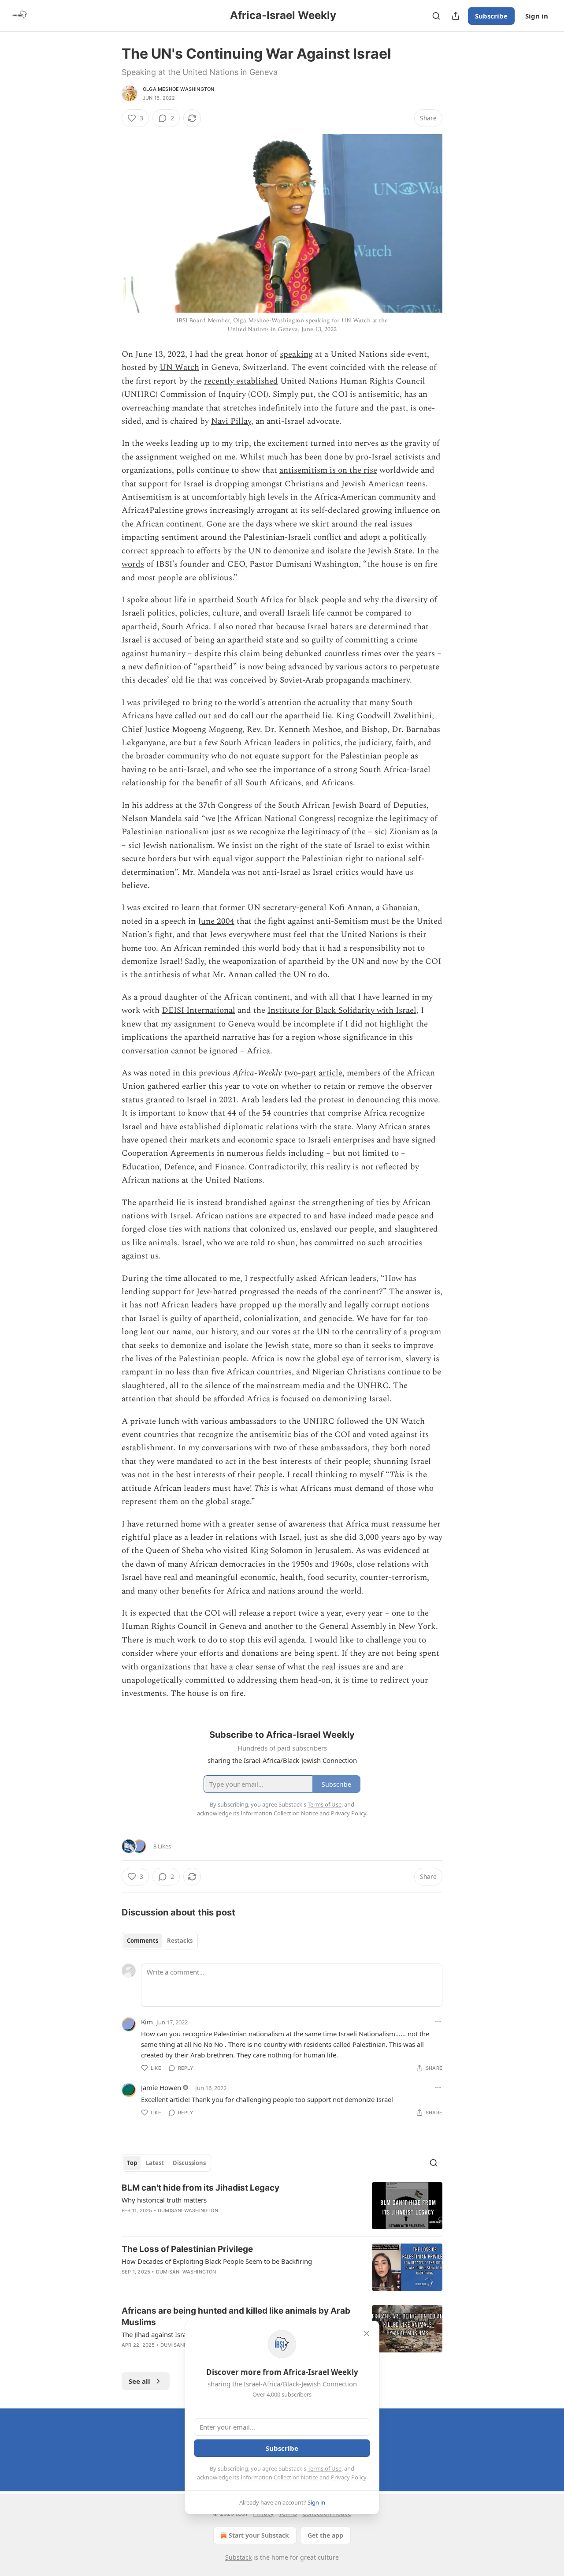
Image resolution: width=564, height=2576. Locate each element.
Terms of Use (325, 2468)
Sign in (537, 16)
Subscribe (491, 16)
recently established (241, 381)
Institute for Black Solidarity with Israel (342, 1010)
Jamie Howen (161, 2087)
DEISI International (199, 1010)
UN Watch (179, 368)
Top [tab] (132, 2163)
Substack (238, 2557)
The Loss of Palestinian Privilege (187, 2249)
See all (139, 2381)
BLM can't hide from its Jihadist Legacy (200, 2188)
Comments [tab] (143, 1941)
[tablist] (160, 1941)
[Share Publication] (456, 16)
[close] (367, 2333)
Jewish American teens (384, 484)
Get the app (325, 2535)
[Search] (436, 16)
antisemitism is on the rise (328, 470)
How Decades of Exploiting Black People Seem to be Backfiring (217, 2261)
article (330, 1073)
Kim (147, 2022)
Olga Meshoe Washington (178, 89)
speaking (296, 354)
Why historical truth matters (164, 2200)
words (133, 564)
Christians (304, 484)
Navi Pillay (231, 421)
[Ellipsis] (438, 2022)
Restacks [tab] (180, 1941)
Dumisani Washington (188, 2210)
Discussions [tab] (189, 2163)
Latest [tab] (155, 2163)
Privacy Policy (349, 2477)
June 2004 (216, 921)
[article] (282, 2206)
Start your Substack (259, 2535)
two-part (300, 1073)
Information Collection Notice (279, 2477)
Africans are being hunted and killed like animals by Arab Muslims (236, 2317)
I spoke (135, 600)
